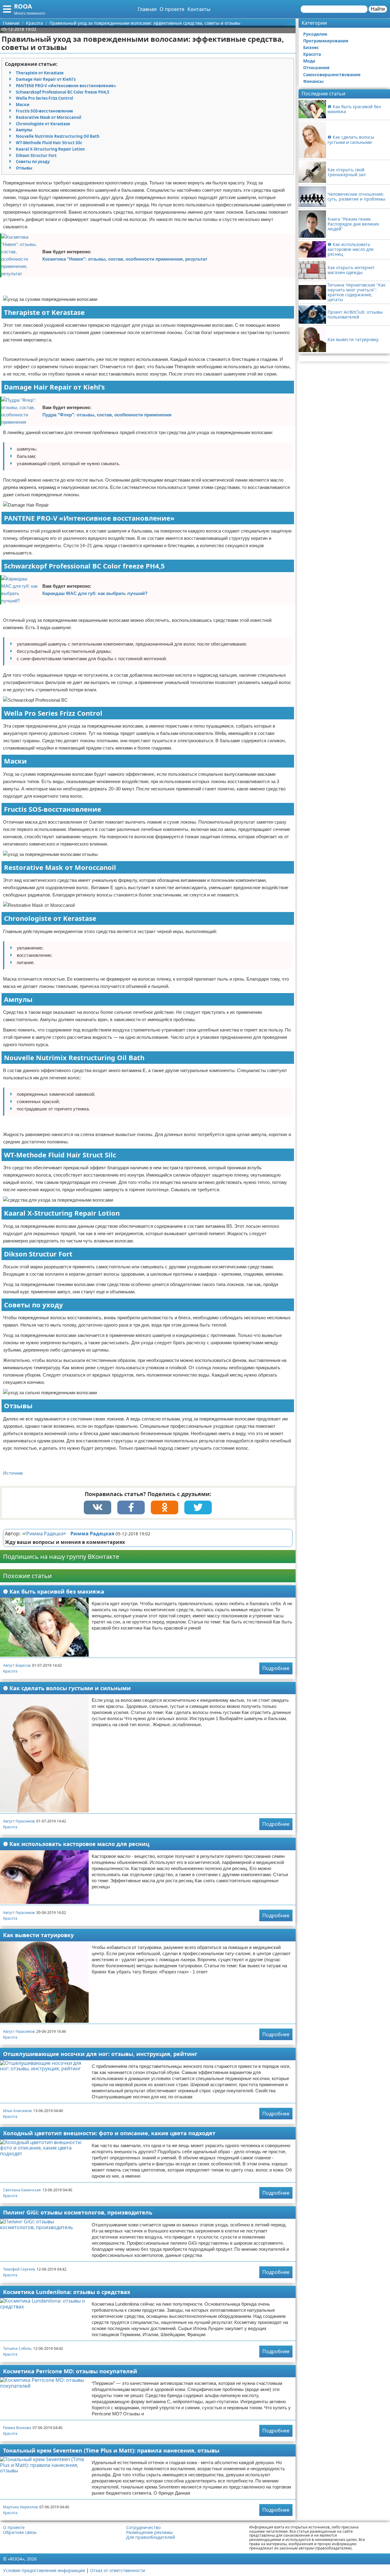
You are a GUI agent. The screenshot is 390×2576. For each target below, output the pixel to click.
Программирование (326, 41)
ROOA (23, 6)
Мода (309, 61)
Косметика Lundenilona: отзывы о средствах (67, 2292)
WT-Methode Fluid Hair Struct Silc (49, 143)
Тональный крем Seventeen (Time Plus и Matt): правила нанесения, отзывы (111, 2450)
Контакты (199, 9)
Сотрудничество (143, 2528)
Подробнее (276, 1668)
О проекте (172, 9)
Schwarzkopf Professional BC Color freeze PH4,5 (62, 92)
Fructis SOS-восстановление (44, 111)
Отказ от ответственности (118, 2570)
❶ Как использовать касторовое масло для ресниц (76, 1844)
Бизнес (311, 47)
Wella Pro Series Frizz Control (44, 98)
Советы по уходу (33, 162)
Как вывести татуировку (38, 1935)
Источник (13, 1473)
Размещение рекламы (149, 2532)
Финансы (313, 81)
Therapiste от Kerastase (40, 73)
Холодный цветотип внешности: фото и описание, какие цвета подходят (109, 2133)
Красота (10, 1671)
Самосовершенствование (332, 75)
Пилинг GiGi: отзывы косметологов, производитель (78, 2212)
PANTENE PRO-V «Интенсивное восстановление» (66, 86)
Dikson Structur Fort (36, 155)
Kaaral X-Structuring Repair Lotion (50, 149)
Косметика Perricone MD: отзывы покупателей (70, 2371)
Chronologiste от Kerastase (43, 124)
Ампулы (24, 130)
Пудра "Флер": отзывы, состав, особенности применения (107, 415)
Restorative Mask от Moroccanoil (49, 117)
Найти (378, 9)
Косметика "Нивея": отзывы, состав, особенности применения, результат (125, 259)
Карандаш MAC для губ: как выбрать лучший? (95, 593)
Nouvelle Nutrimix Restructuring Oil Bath (58, 136)
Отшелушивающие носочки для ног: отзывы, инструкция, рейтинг (100, 2054)
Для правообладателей (151, 2537)
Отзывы (24, 168)
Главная (147, 9)
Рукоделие (315, 34)
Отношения (316, 68)
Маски (23, 105)
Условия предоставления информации (44, 2570)
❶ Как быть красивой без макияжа (54, 1591)
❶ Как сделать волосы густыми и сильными (67, 1688)
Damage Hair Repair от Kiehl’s (46, 79)
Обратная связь (20, 2532)
